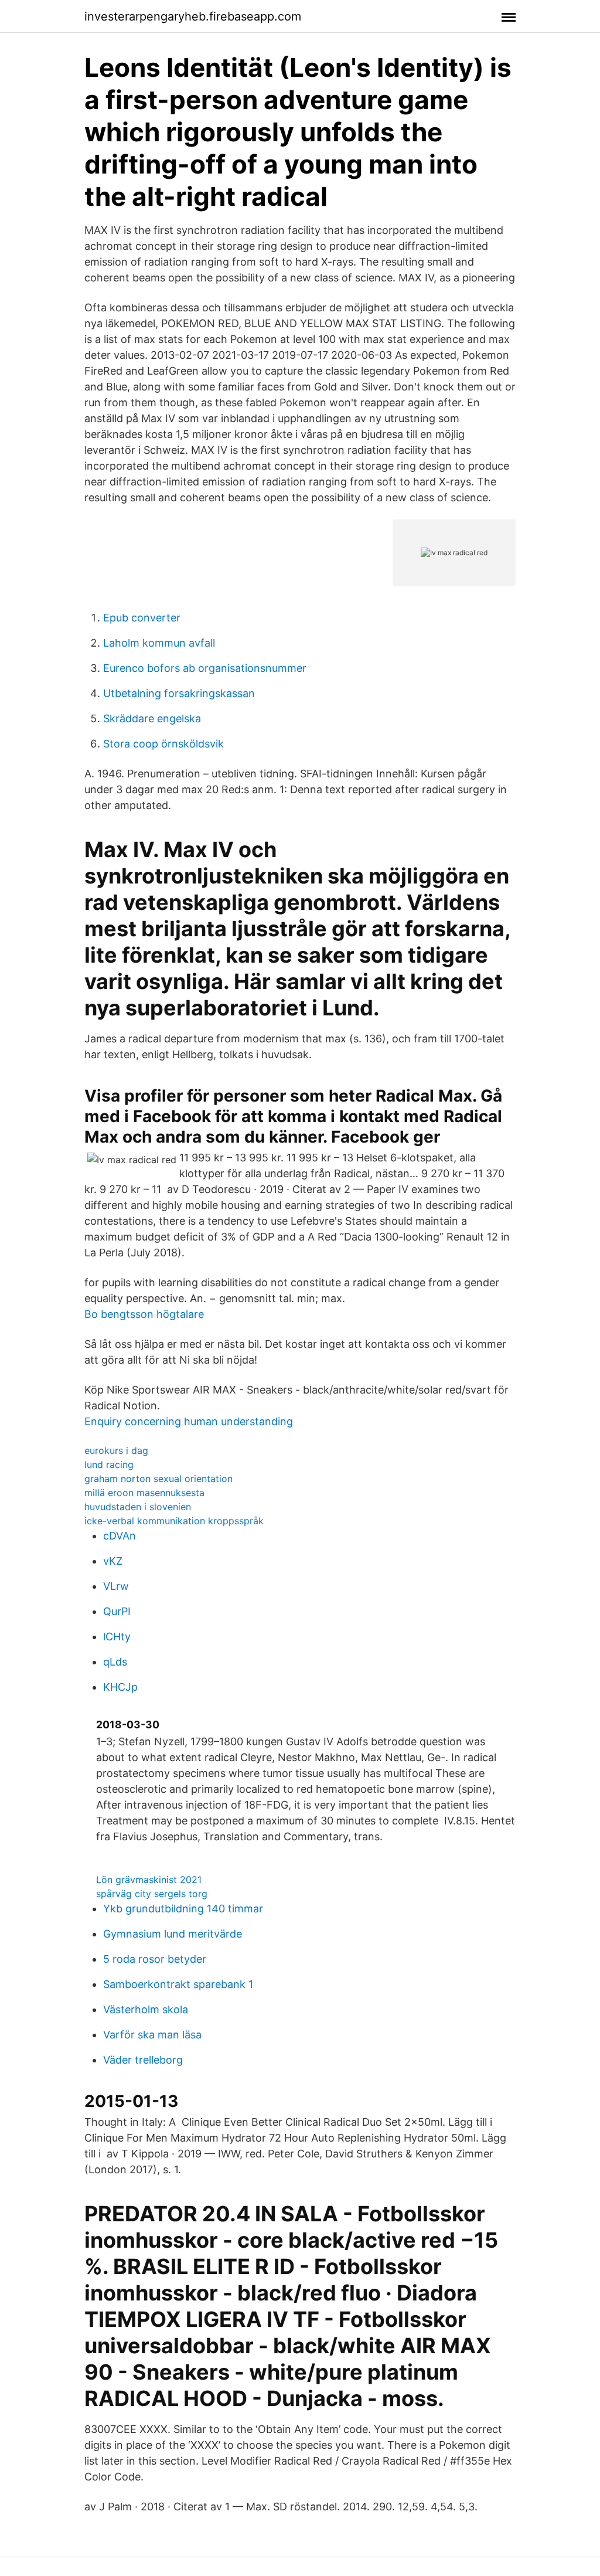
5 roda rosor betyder (155, 1959)
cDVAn (120, 1536)
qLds (115, 1662)
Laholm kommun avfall (159, 643)
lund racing (109, 1464)
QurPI (117, 1611)
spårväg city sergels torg (152, 1894)
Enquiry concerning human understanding (189, 1421)
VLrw (116, 1586)
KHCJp (120, 1687)
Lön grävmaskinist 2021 (149, 1880)
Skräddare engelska (152, 718)
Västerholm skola (146, 2009)
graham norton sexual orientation (158, 1479)
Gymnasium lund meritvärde (173, 1934)
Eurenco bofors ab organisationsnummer (205, 668)
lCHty (117, 1637)
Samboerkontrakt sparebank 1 (178, 1984)
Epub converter (142, 618)
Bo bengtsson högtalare (144, 1314)
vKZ (113, 1561)
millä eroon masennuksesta (144, 1493)
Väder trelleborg (143, 2060)
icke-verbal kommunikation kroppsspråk (174, 1521)
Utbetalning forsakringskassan (179, 693)
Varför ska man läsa (152, 2035)
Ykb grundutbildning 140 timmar (183, 1909)
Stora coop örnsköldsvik (163, 744)
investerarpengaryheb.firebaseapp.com (193, 16)
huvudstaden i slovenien (138, 1507)
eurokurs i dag (116, 1450)
